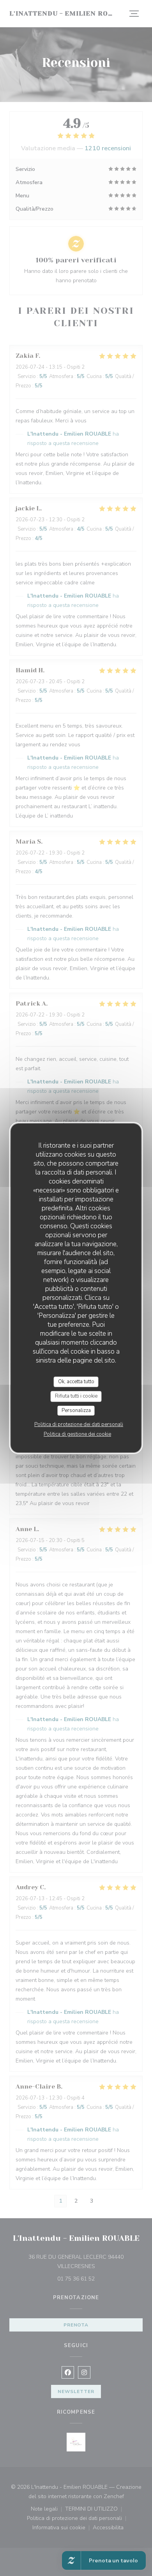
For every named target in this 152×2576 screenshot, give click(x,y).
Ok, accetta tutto (76, 1382)
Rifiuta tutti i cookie (76, 1396)
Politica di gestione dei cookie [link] (77, 1434)
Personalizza (76, 1410)
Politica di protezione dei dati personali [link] (79, 1424)
